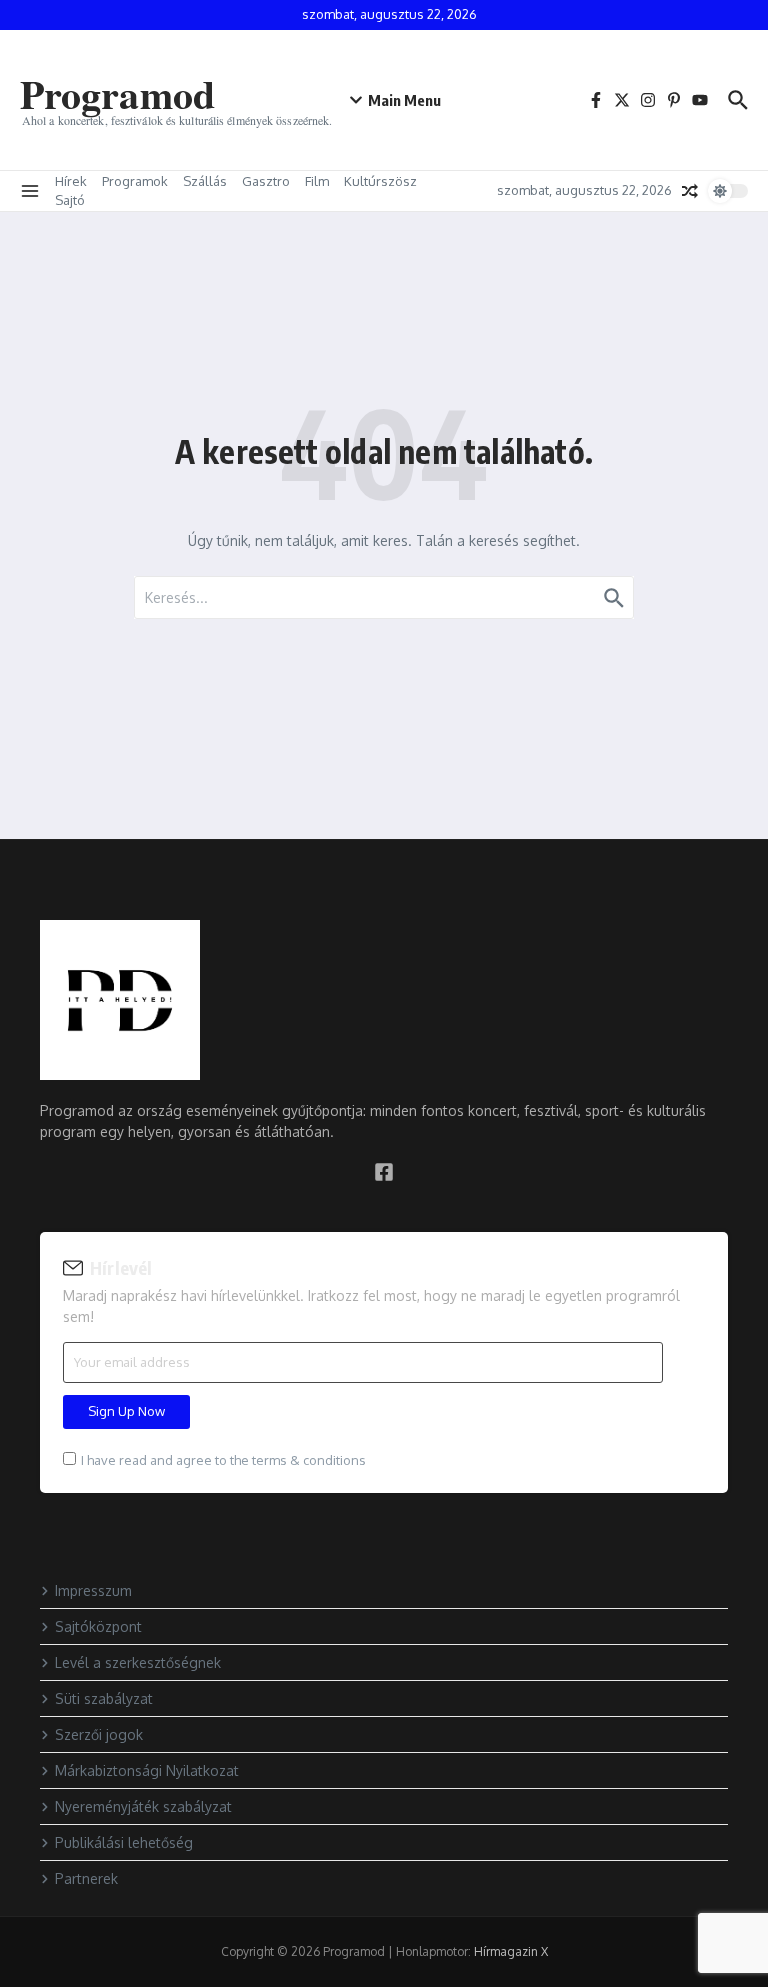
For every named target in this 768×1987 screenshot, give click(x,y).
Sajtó (70, 200)
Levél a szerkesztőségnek (138, 1662)
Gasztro (266, 181)
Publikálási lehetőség (124, 1842)
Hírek (71, 181)
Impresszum (93, 1590)
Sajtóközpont (98, 1626)
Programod (117, 93)
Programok (135, 181)
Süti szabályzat (104, 1698)
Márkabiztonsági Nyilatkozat (147, 1770)
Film (317, 181)
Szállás (205, 181)
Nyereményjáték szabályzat (143, 1806)
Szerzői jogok (99, 1734)
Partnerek (86, 1878)
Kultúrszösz (380, 181)
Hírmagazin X (511, 1951)
